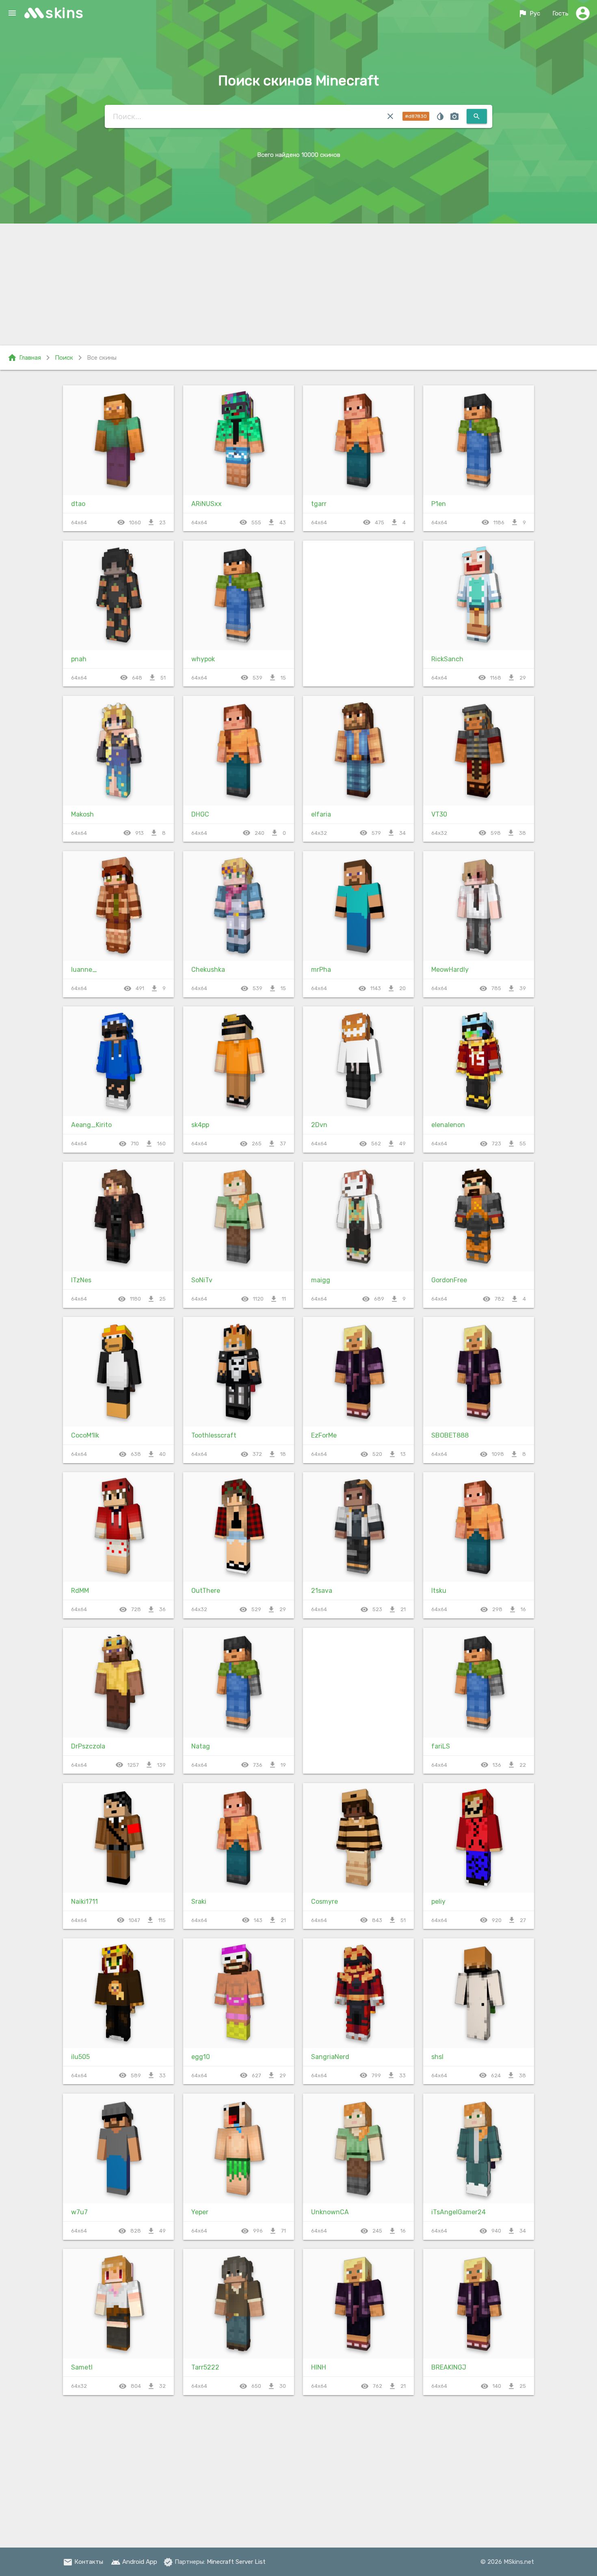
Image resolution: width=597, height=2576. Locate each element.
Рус (529, 13)
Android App (134, 2562)
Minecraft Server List (236, 2562)
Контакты (83, 2562)
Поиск (64, 358)
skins (65, 13)
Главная (24, 358)
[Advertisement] (298, 285)
